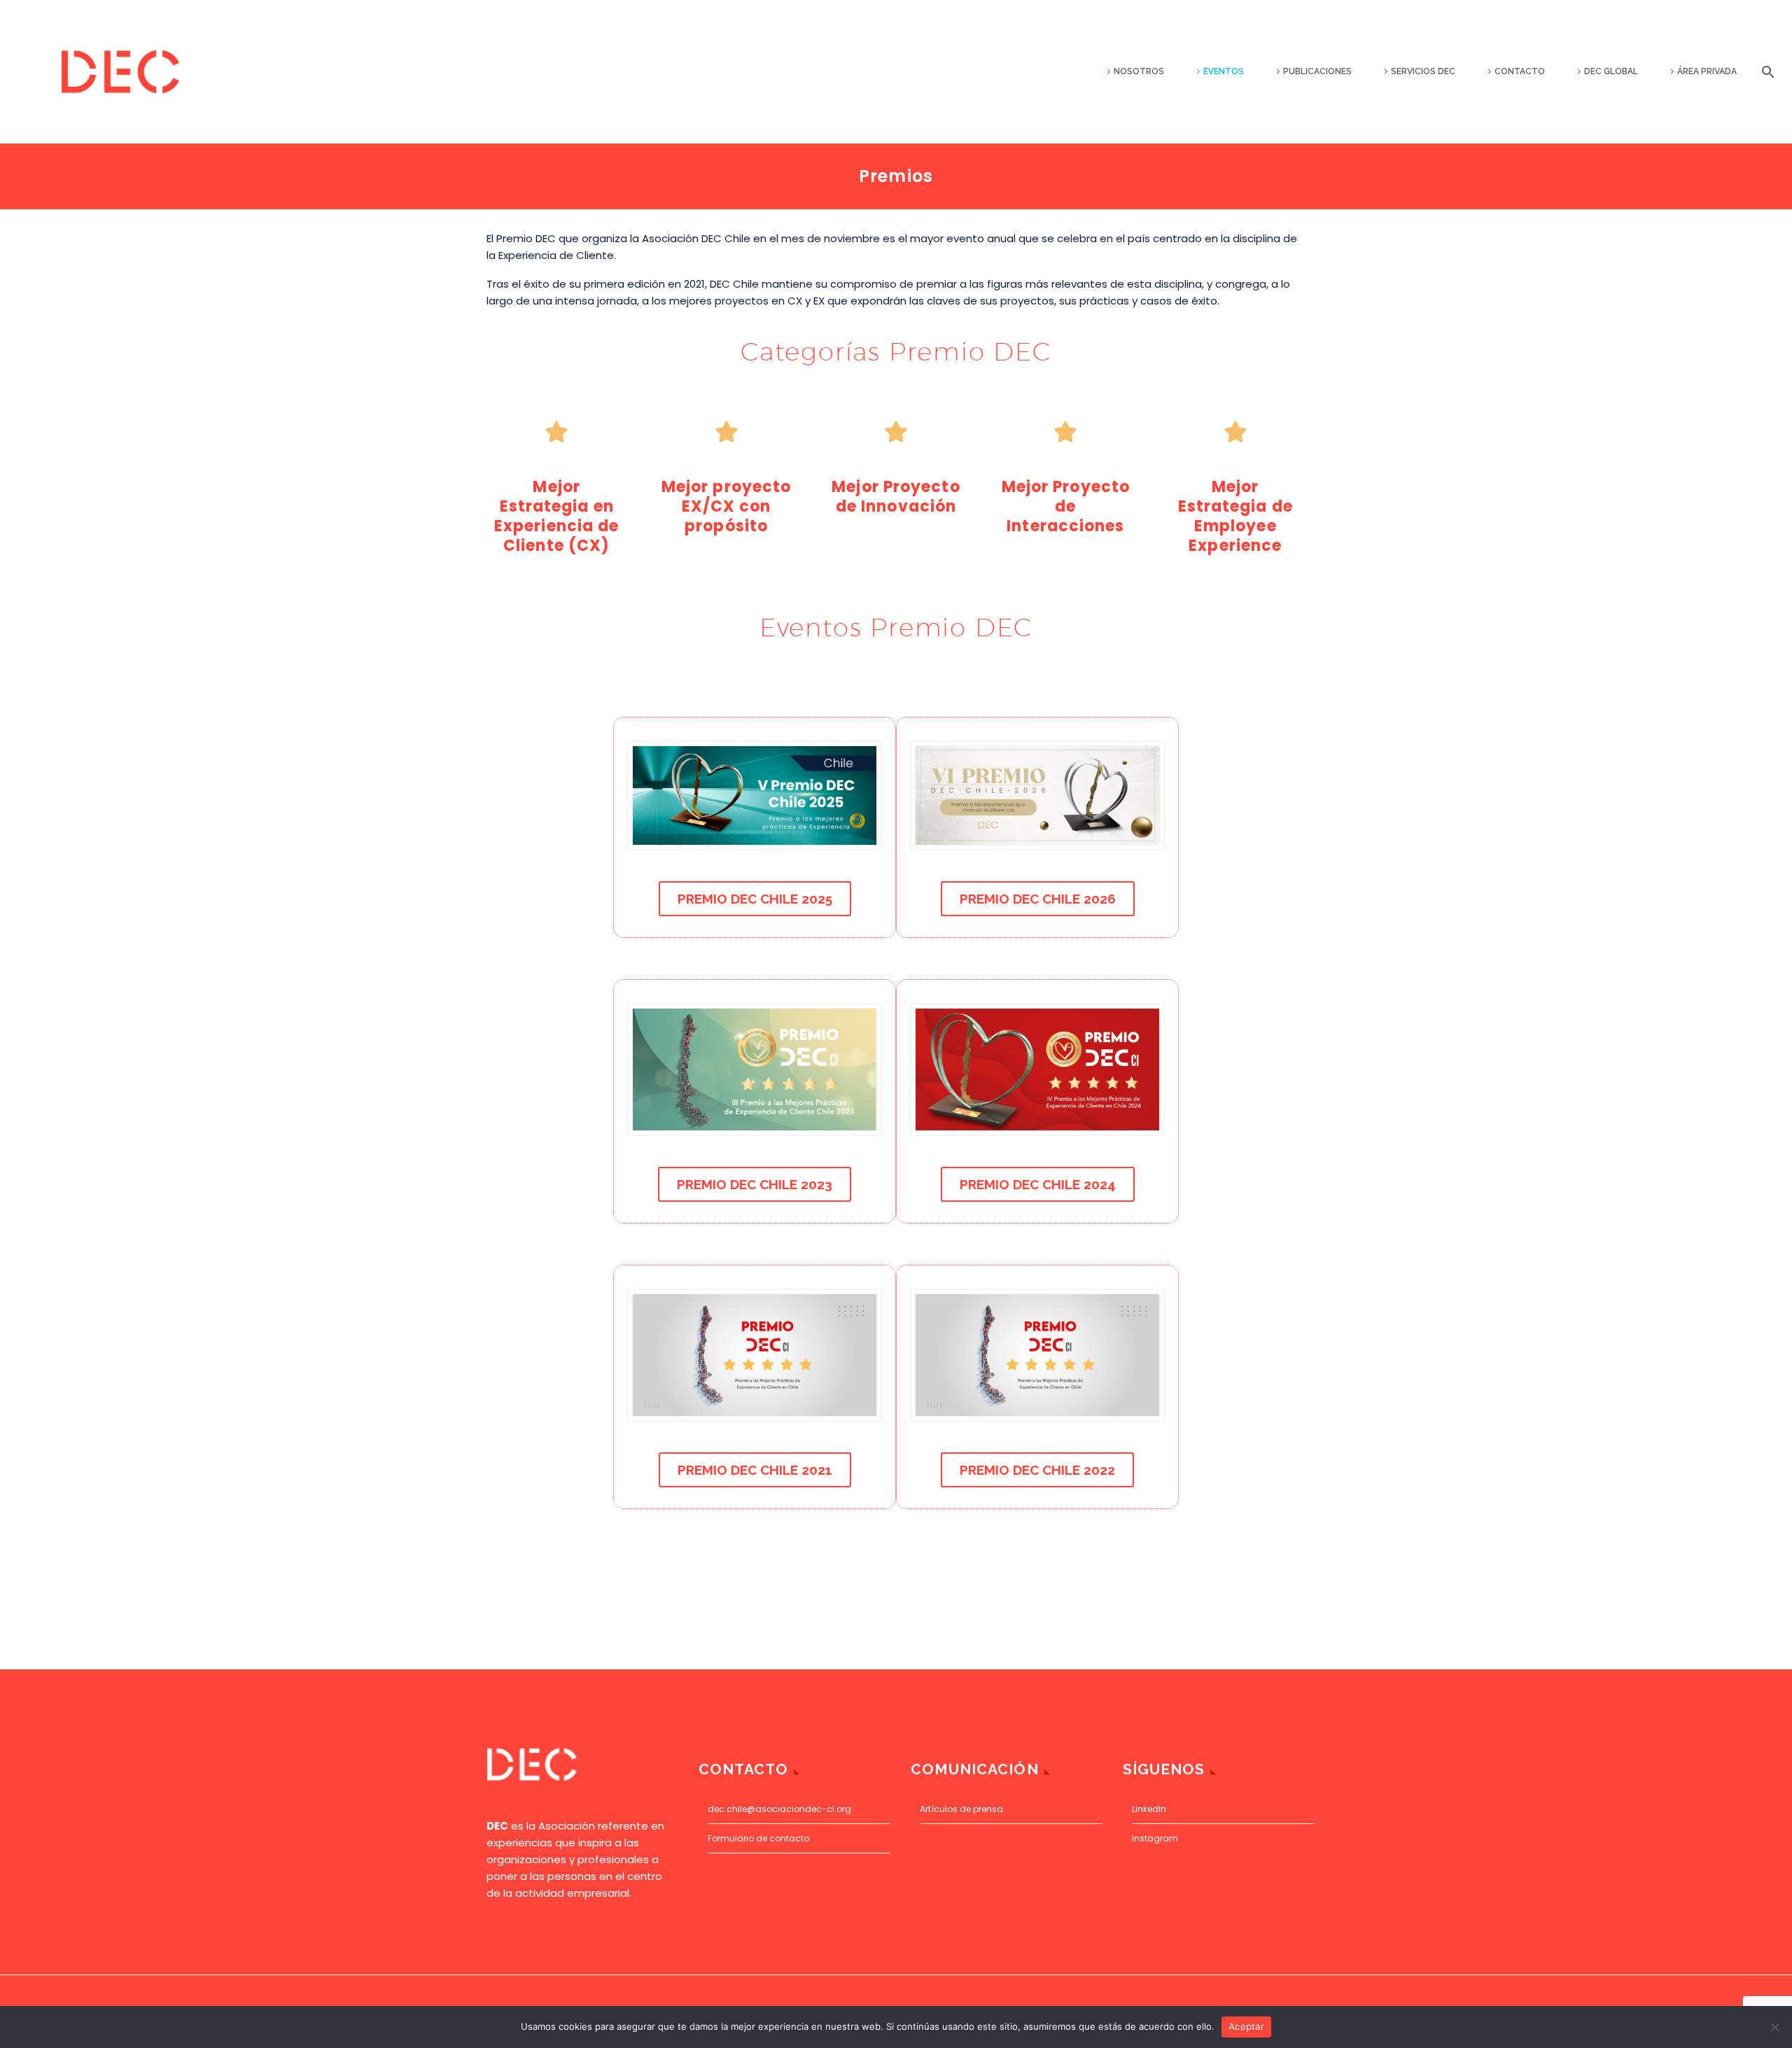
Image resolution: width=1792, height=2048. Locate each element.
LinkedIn (1149, 1809)
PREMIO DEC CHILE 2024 (1038, 1184)
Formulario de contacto (758, 1838)
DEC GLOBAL (1611, 71)
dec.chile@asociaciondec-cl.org (779, 1809)
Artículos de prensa (961, 1809)
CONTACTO (1520, 71)
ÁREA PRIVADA (1707, 71)
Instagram (1155, 1838)
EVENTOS (1224, 71)
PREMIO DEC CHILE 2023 (755, 1184)
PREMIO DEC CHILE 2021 (755, 1470)
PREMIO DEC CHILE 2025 (755, 899)
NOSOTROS (1139, 71)
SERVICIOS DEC (1423, 71)
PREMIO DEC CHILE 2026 (1038, 899)
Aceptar (1246, 2026)
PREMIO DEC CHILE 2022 (1037, 1470)
